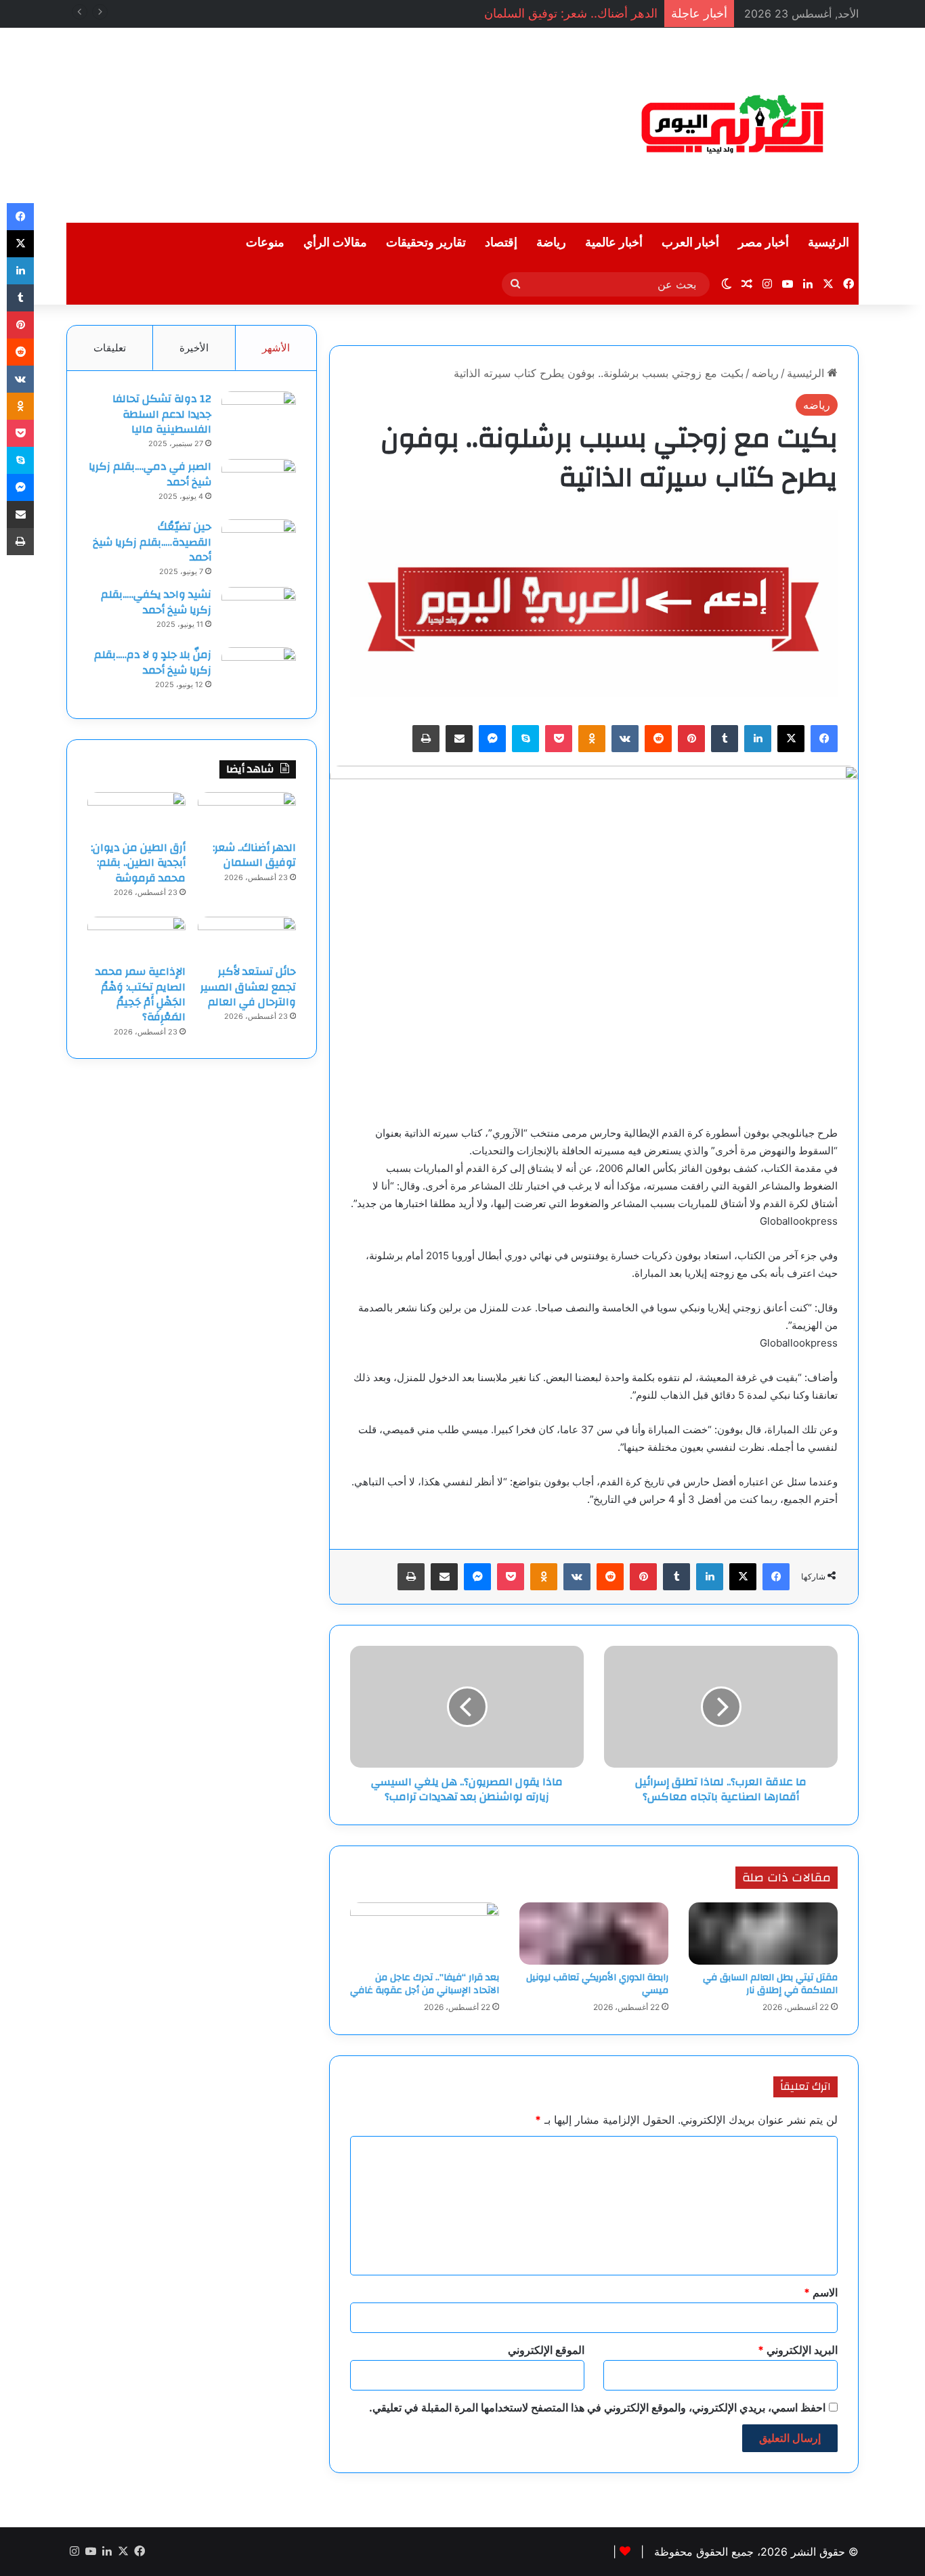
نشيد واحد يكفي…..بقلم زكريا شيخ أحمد (156, 602)
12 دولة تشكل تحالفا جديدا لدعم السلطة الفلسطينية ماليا (162, 414)
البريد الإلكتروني (798, 2350)
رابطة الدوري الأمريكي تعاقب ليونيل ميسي (597, 1984)
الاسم (821, 2292)
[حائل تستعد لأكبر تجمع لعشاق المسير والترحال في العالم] (247, 937)
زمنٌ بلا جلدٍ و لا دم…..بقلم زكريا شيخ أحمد (153, 662)
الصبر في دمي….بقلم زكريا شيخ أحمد (150, 474)
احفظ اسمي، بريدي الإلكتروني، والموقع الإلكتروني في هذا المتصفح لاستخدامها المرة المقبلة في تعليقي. (597, 2407)
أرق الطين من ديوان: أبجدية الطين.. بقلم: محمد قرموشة (138, 863)
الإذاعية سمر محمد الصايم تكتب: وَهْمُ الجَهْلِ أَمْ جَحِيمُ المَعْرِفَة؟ (141, 994)
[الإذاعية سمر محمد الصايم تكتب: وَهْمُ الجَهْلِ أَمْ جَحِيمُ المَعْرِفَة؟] (136, 937)
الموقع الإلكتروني (546, 2350)
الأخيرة (194, 348)
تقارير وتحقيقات (426, 243)
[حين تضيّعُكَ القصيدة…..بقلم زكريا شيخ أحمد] (259, 545)
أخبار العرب (690, 243)
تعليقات (110, 348)
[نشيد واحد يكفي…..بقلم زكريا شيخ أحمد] (259, 612)
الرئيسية (829, 243)
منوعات (265, 243)
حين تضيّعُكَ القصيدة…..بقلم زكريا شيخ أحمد (152, 542)
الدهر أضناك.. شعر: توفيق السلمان (571, 13)
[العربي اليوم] (733, 125)
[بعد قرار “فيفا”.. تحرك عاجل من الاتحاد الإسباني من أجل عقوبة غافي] (425, 1934)
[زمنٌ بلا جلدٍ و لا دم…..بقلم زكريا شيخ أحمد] (259, 673)
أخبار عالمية (614, 243)
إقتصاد (501, 243)
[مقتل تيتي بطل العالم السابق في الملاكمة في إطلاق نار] (763, 1934)
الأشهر (276, 348)
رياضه (765, 373)
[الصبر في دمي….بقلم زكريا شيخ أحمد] (259, 484)
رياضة (551, 243)
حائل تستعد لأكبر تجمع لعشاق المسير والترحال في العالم (248, 987)
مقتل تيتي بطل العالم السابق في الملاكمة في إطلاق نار (770, 1984)
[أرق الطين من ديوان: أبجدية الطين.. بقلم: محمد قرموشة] (136, 812)
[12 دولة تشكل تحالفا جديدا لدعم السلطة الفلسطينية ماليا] (259, 417)
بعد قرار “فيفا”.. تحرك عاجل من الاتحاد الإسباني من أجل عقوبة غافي (425, 1984)
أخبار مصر (763, 243)
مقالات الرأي (335, 243)
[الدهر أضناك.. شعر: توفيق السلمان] (247, 812)
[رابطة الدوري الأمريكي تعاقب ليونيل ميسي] (594, 1934)
